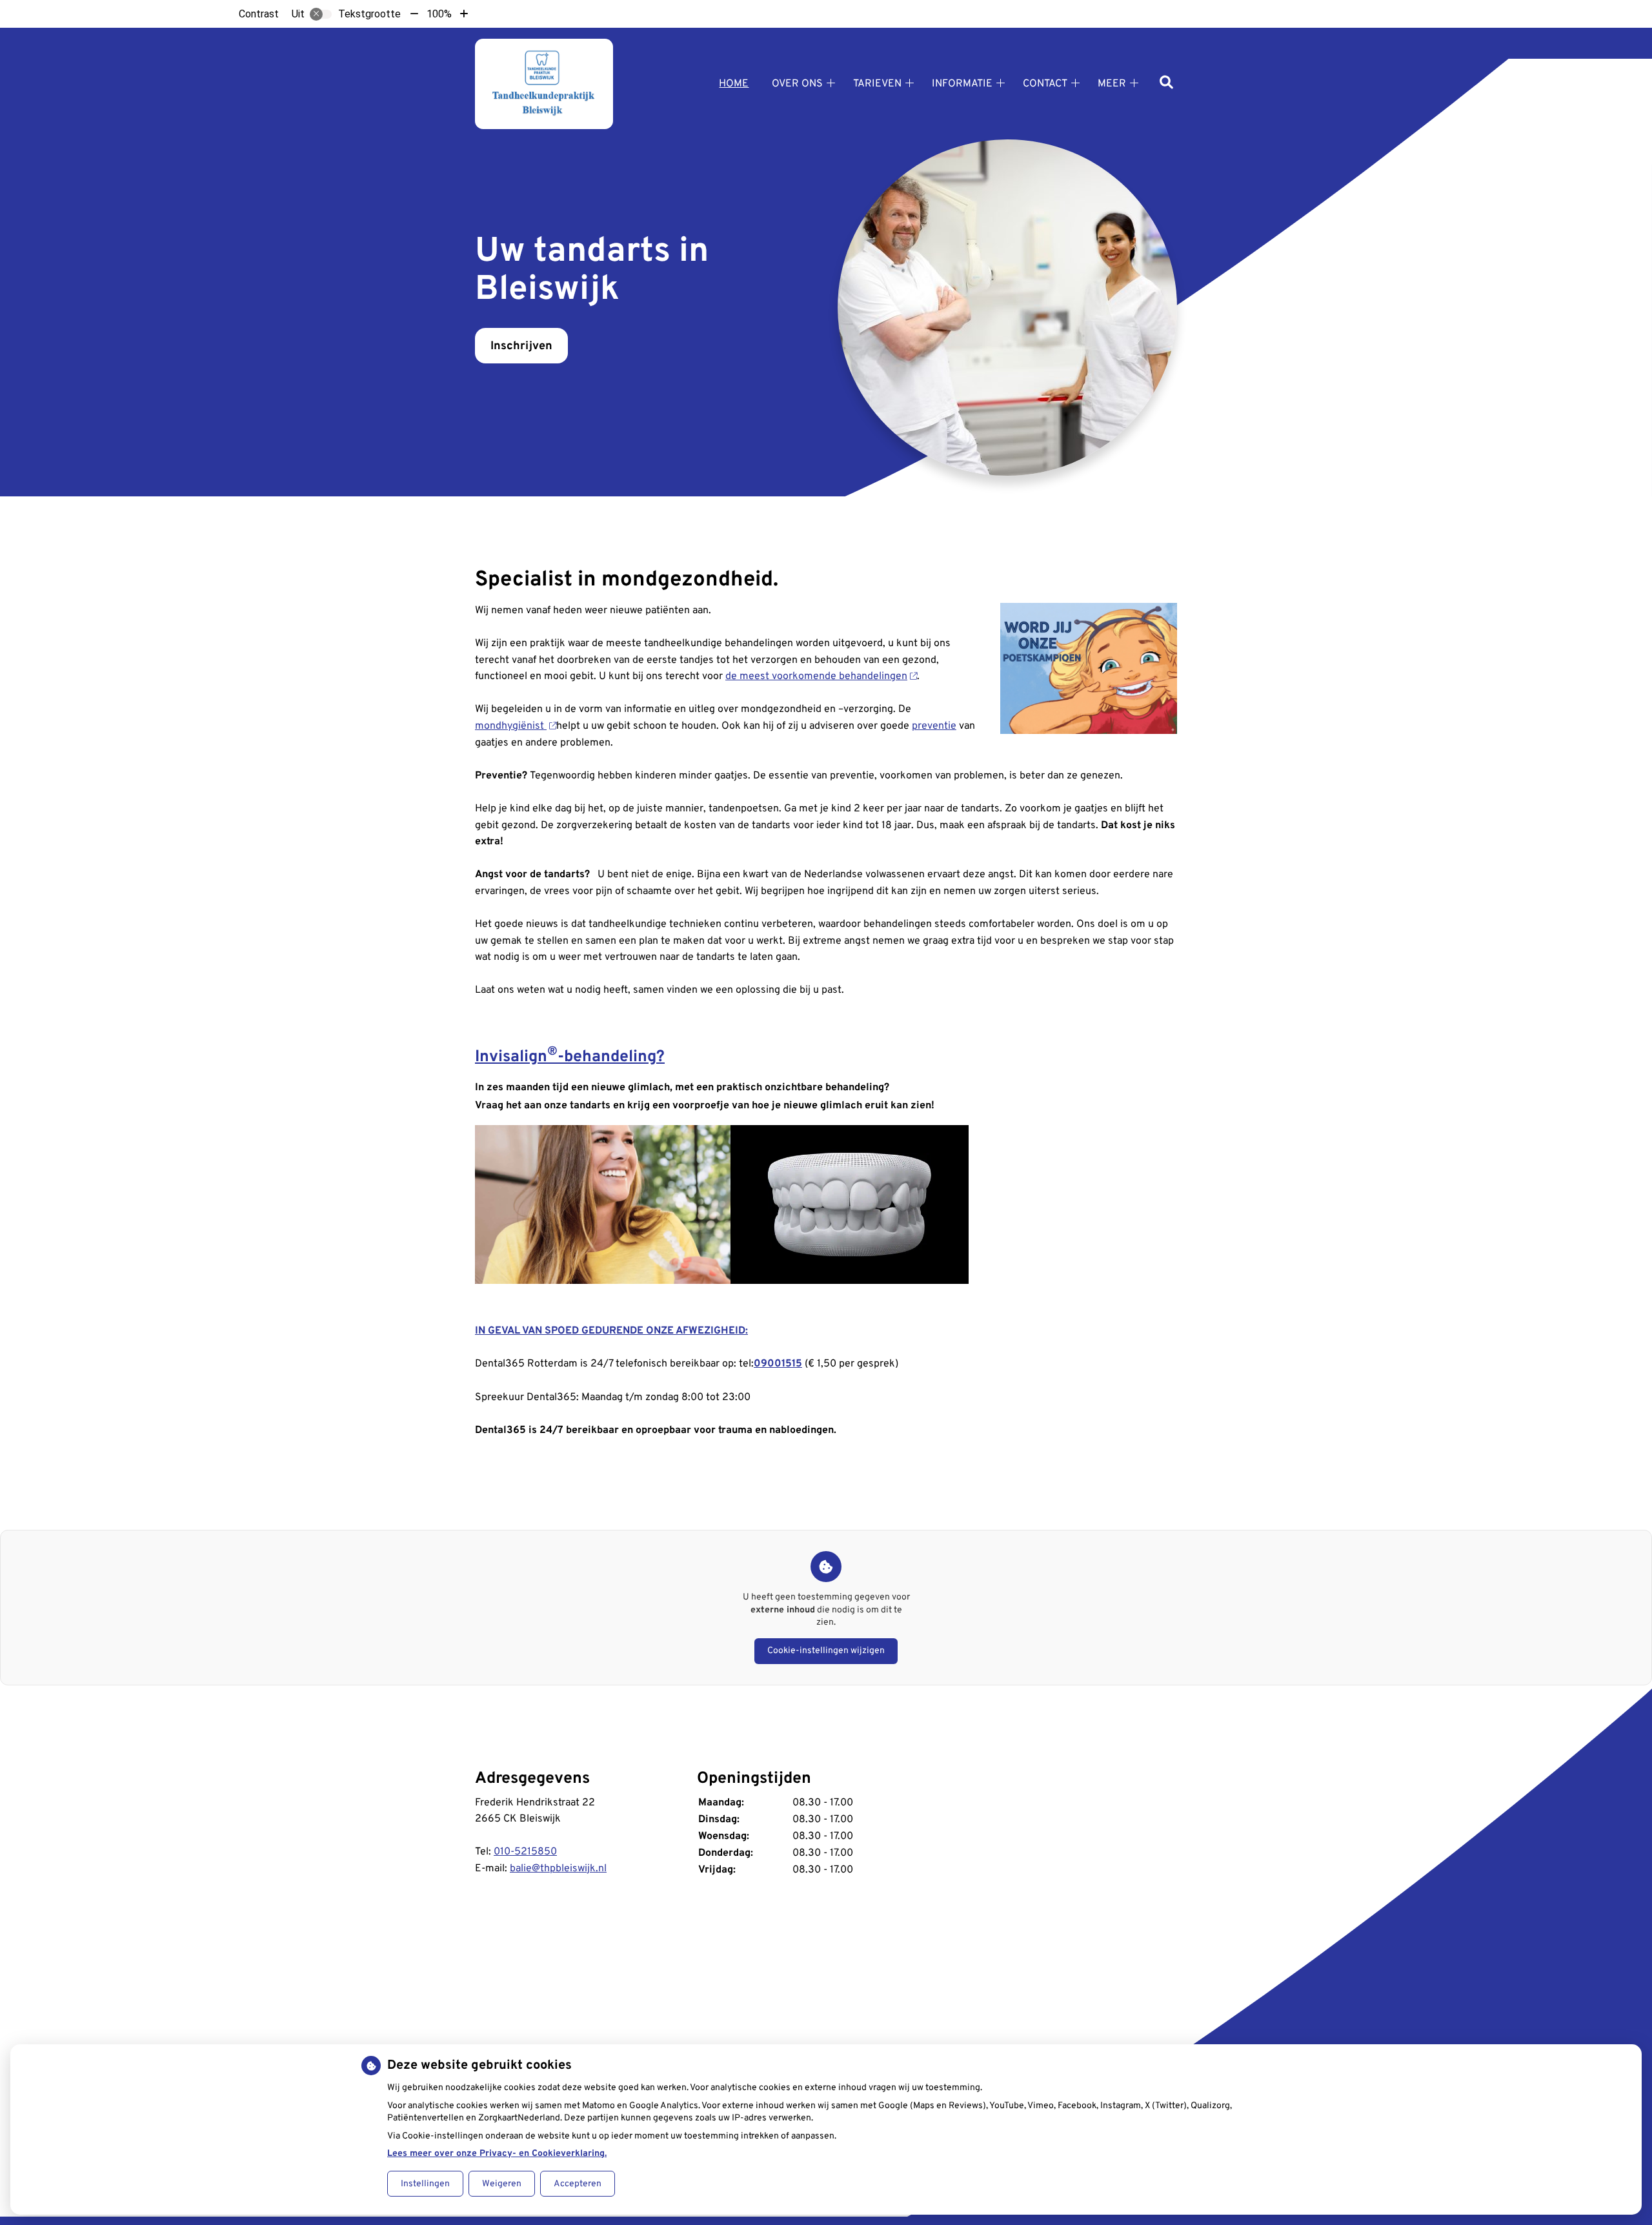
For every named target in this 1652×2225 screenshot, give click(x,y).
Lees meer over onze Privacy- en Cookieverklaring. (497, 2154)
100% (439, 14)
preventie (934, 726)
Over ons (797, 84)
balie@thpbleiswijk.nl (558, 1869)
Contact (1045, 84)
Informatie (962, 84)
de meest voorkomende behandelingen (816, 676)
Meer (1112, 84)
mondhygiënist (511, 726)
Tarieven (877, 84)
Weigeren (502, 2184)
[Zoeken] (1166, 84)
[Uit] (321, 14)
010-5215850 (525, 1852)
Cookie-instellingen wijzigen (826, 1651)
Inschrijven (521, 346)
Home (734, 84)
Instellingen (425, 2184)
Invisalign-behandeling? (570, 1057)
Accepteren (578, 2184)
